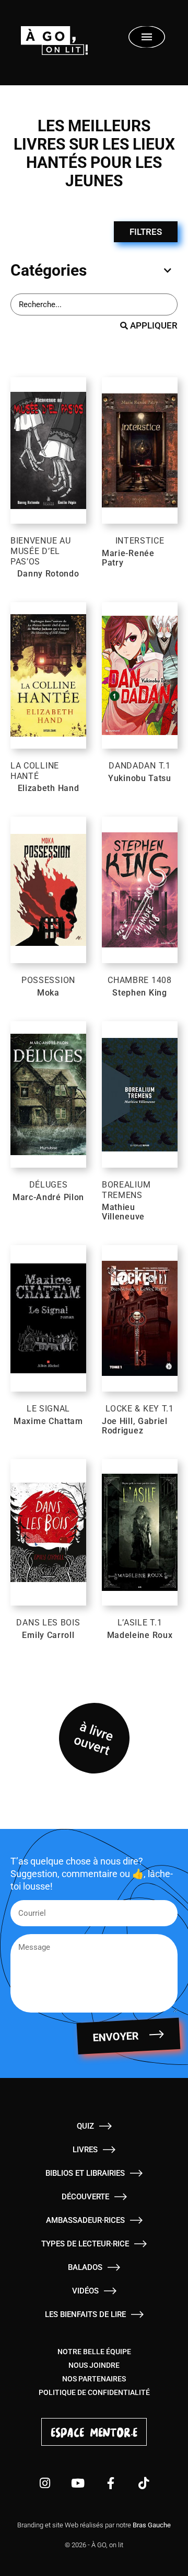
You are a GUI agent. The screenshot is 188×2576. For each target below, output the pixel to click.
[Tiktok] (143, 2483)
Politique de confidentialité (94, 2392)
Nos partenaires (94, 2379)
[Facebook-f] (110, 2483)
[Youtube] (78, 2483)
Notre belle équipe (94, 2352)
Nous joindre (94, 2365)
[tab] (91, 270)
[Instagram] (45, 2483)
